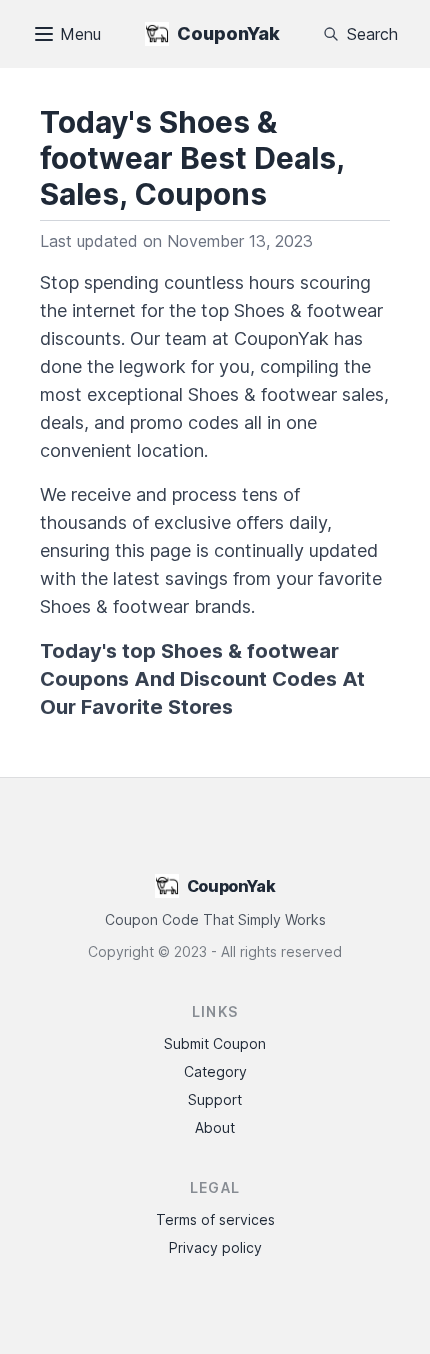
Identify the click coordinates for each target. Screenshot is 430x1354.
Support (215, 1099)
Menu (80, 34)
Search (372, 34)
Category (215, 1071)
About (215, 1127)
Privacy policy (215, 1247)
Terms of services (215, 1219)
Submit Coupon (215, 1043)
